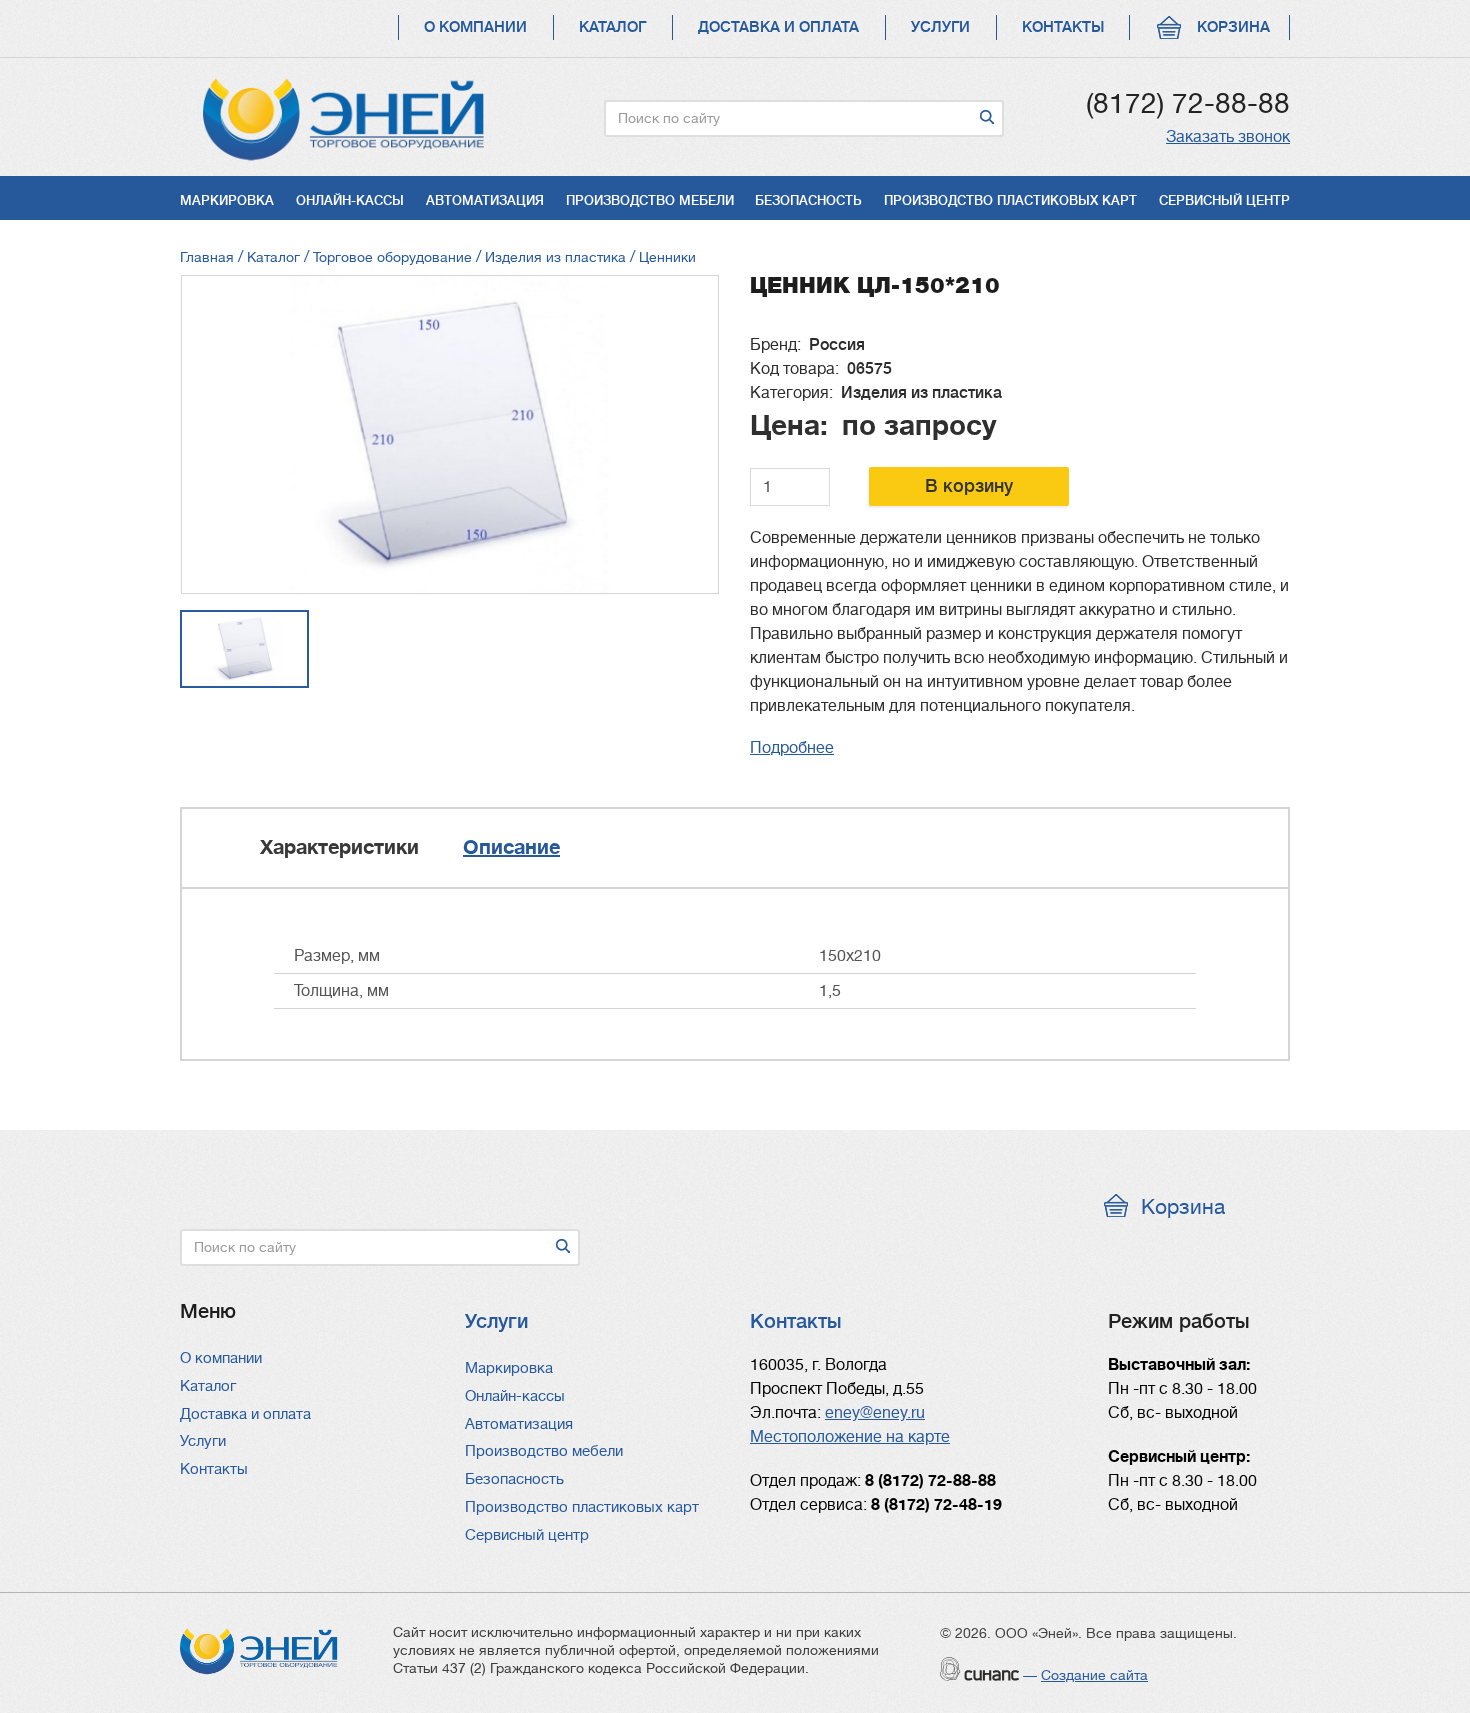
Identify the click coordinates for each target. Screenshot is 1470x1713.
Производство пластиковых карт (1010, 200)
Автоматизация (485, 200)
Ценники (667, 257)
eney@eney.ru (875, 1413)
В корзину (969, 486)
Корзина (1233, 27)
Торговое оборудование (392, 257)
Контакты (1063, 27)
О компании (475, 27)
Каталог (612, 27)
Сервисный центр (1224, 200)
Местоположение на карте (850, 1437)
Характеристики (339, 847)
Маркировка (227, 200)
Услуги (940, 27)
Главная (207, 257)
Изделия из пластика (555, 257)
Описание (511, 847)
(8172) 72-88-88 (1188, 104)
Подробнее (792, 748)
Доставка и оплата (778, 27)
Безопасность (808, 200)
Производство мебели (650, 200)
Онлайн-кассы (350, 200)
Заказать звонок (1228, 137)
